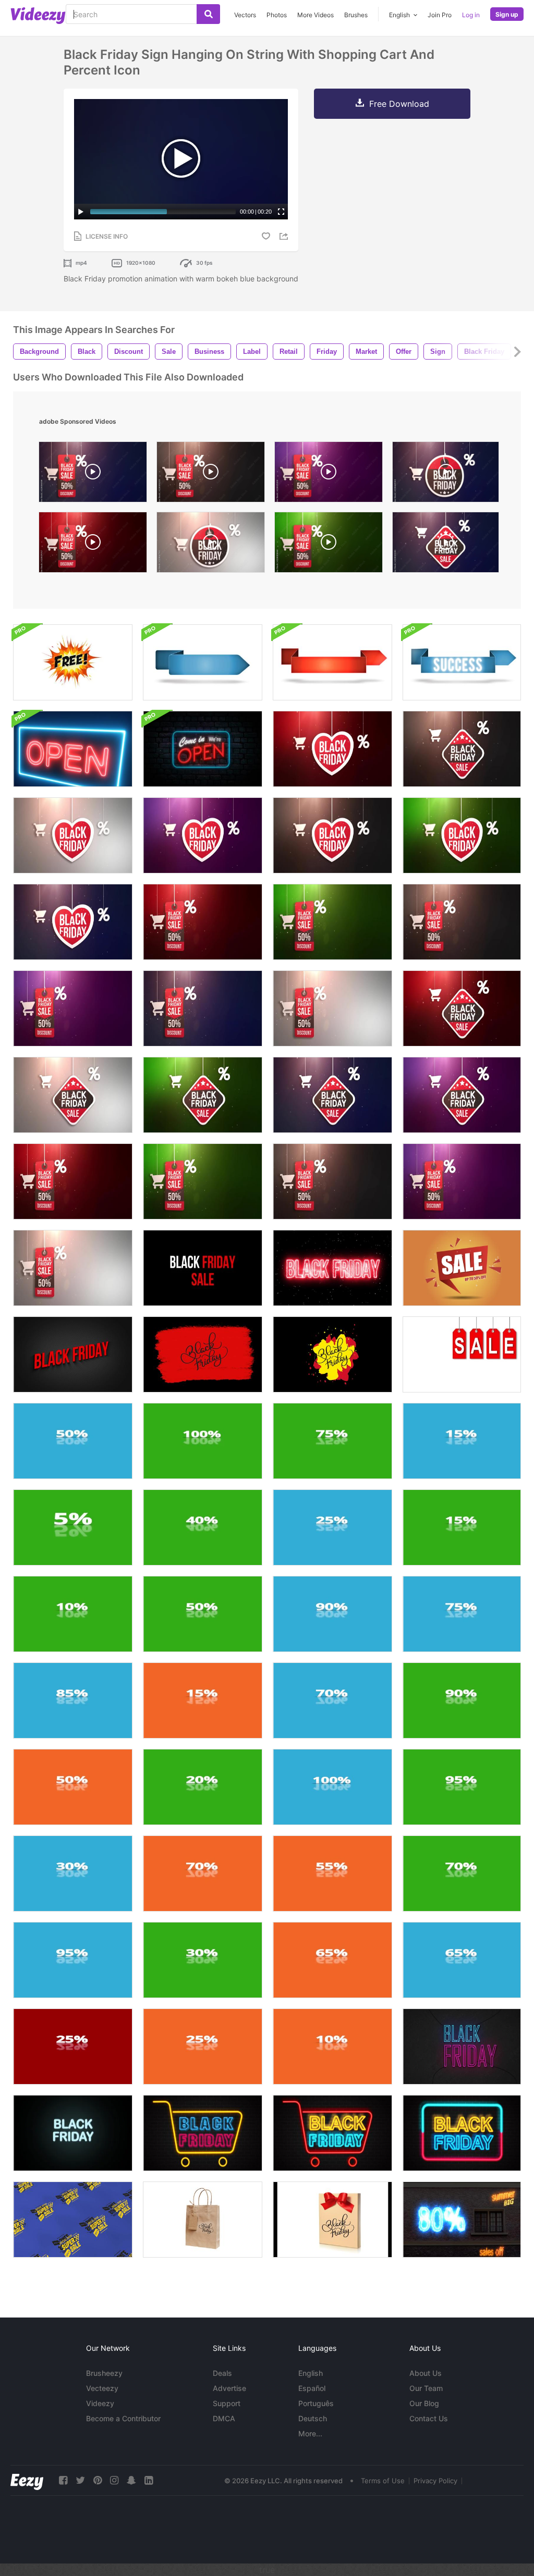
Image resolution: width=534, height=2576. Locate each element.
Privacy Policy (435, 2481)
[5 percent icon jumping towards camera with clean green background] (73, 1527)
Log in (471, 15)
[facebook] (63, 2480)
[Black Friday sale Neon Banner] (332, 2133)
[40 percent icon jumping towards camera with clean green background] (203, 1527)
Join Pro (440, 15)
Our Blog (424, 2403)
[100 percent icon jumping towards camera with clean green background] (203, 1441)
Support (227, 2403)
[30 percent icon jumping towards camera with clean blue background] (73, 1874)
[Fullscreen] (281, 212)
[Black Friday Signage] (462, 2133)
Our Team (426, 2388)
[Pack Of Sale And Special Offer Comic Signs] (73, 662)
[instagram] (114, 2480)
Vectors (245, 15)
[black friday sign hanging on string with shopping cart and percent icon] (93, 474)
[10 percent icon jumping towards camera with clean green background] (73, 1614)
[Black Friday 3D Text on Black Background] (73, 1354)
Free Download (399, 104)
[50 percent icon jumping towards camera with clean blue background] (73, 1441)
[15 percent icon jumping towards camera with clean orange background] (203, 1700)
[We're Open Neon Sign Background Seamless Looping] (73, 749)
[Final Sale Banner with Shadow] (462, 1354)
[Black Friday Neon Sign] (203, 2133)
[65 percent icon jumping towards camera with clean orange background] (332, 1960)
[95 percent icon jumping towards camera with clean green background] (462, 1787)
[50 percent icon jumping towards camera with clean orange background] (73, 1787)
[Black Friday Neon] (462, 2047)
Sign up (507, 14)
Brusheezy (104, 2373)
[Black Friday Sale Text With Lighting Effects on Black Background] (203, 1268)
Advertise (229, 2388)
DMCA (224, 2418)
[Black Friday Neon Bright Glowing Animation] (332, 1268)
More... (310, 2433)
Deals (222, 2373)
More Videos (315, 15)
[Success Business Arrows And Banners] (203, 662)
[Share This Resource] (285, 236)
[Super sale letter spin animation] (73, 2220)
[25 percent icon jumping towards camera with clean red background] (73, 2047)
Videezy (100, 2403)
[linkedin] (149, 2480)
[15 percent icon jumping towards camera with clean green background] (462, 1527)
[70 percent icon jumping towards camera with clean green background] (462, 1874)
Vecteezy (102, 2388)
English (311, 2373)
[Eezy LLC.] (27, 2480)
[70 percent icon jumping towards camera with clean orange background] (203, 1874)
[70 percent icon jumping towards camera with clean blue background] (332, 1700)
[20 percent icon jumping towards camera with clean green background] (203, 1787)
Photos (277, 15)
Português (316, 2403)
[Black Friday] (203, 1354)
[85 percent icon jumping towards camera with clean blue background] (73, 1700)
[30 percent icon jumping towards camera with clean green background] (203, 1960)
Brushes (356, 15)
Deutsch (313, 2418)
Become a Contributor (123, 2418)
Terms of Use (383, 2481)
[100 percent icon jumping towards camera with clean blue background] (332, 1787)
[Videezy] (38, 16)
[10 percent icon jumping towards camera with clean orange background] (332, 2047)
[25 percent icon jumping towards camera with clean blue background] (332, 1527)
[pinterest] (98, 2480)
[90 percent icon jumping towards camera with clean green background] (462, 1700)
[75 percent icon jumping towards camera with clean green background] (332, 1441)
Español (312, 2388)
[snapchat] (131, 2480)
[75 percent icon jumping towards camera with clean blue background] (462, 1614)
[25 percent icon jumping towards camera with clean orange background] (203, 2047)
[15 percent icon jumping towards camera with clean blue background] (462, 1441)
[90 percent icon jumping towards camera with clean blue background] (332, 1614)
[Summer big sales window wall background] (462, 2220)
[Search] (208, 14)
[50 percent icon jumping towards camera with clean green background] (203, 1614)
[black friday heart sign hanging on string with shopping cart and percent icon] (332, 749)
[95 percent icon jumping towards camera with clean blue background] (73, 1960)
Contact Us (429, 2418)
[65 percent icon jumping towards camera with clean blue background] (462, 1960)
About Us (426, 2373)
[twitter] (80, 2480)
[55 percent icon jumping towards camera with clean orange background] (332, 1874)
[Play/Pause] (81, 212)
